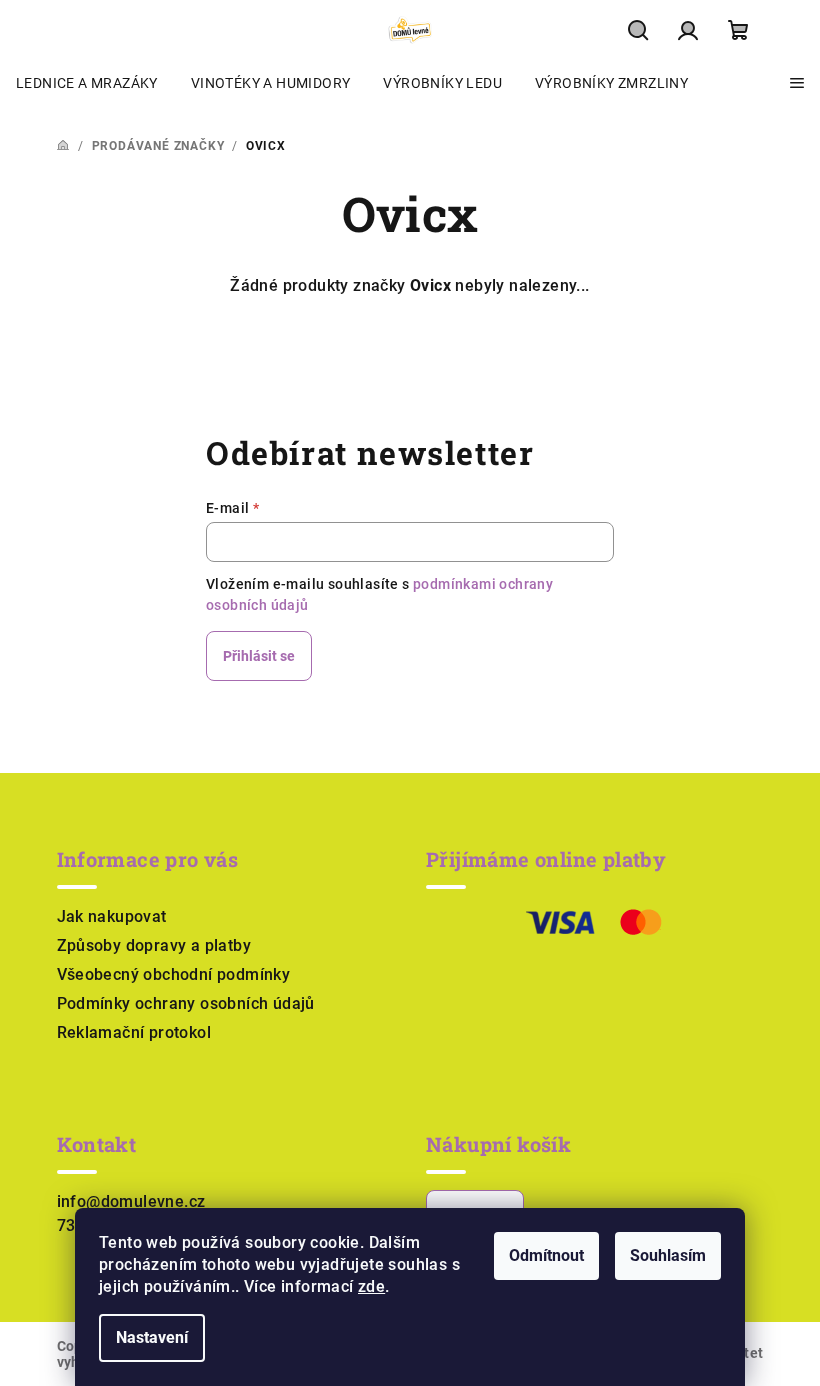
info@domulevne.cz (131, 1201)
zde (371, 1286)
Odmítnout (546, 1255)
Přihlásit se (259, 656)
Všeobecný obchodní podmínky (174, 974)
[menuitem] (87, 83)
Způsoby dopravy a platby (154, 945)
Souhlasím (668, 1255)
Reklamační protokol (134, 1032)
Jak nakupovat (112, 916)
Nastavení (152, 1337)
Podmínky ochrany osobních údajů (186, 1003)
